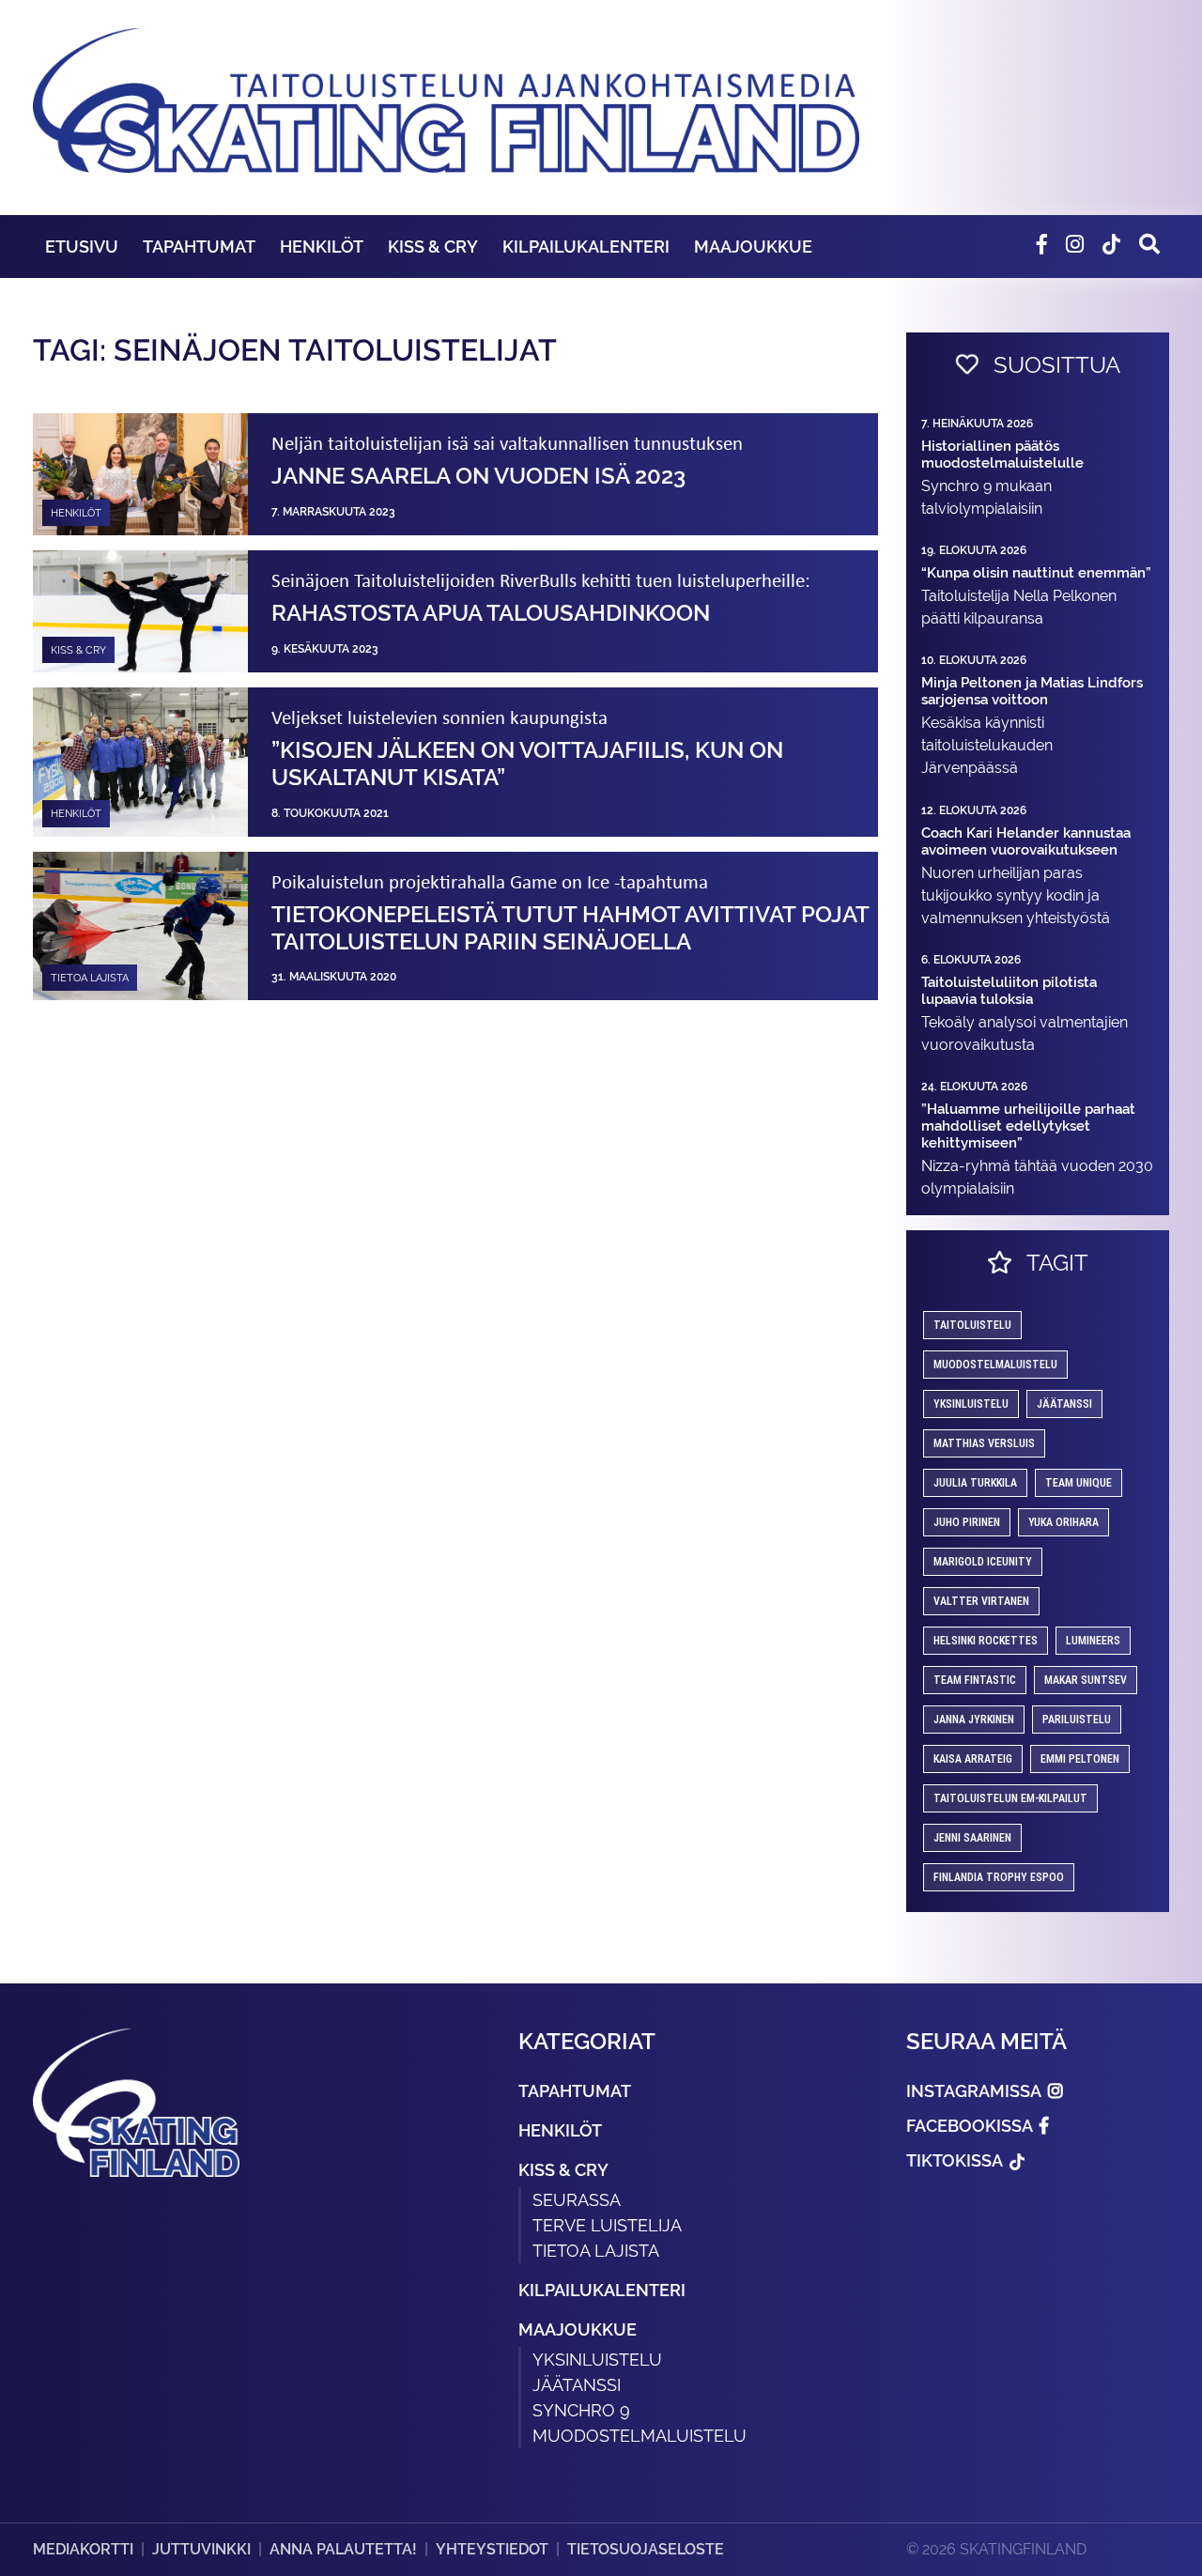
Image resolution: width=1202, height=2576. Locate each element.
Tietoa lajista (596, 2251)
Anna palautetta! (343, 2549)
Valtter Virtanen (981, 1601)
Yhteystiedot (492, 2549)
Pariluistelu (1077, 1720)
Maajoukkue (753, 247)
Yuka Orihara (1063, 1522)
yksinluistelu (971, 1404)
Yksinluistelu (597, 2360)
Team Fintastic (975, 1680)
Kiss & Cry (433, 247)
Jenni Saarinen (972, 1838)
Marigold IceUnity (983, 1562)
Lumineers (1093, 1641)
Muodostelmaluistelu (995, 1365)
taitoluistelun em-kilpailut (1010, 1798)
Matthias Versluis (984, 1443)
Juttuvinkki (201, 2549)
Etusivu (82, 247)
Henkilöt (322, 247)
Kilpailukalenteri (586, 247)
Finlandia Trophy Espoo (999, 1877)
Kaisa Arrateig (973, 1759)
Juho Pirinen (967, 1522)
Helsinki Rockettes (986, 1641)
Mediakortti (83, 2549)
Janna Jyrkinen (974, 1720)
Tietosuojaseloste (646, 2549)
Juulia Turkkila (975, 1483)
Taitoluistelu (972, 1325)
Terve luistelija (607, 2225)
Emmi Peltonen (1080, 1759)
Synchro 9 (581, 2410)
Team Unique (1079, 1483)
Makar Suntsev (1086, 1680)
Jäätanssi (1064, 1404)
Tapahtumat (199, 247)
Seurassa (577, 2200)
